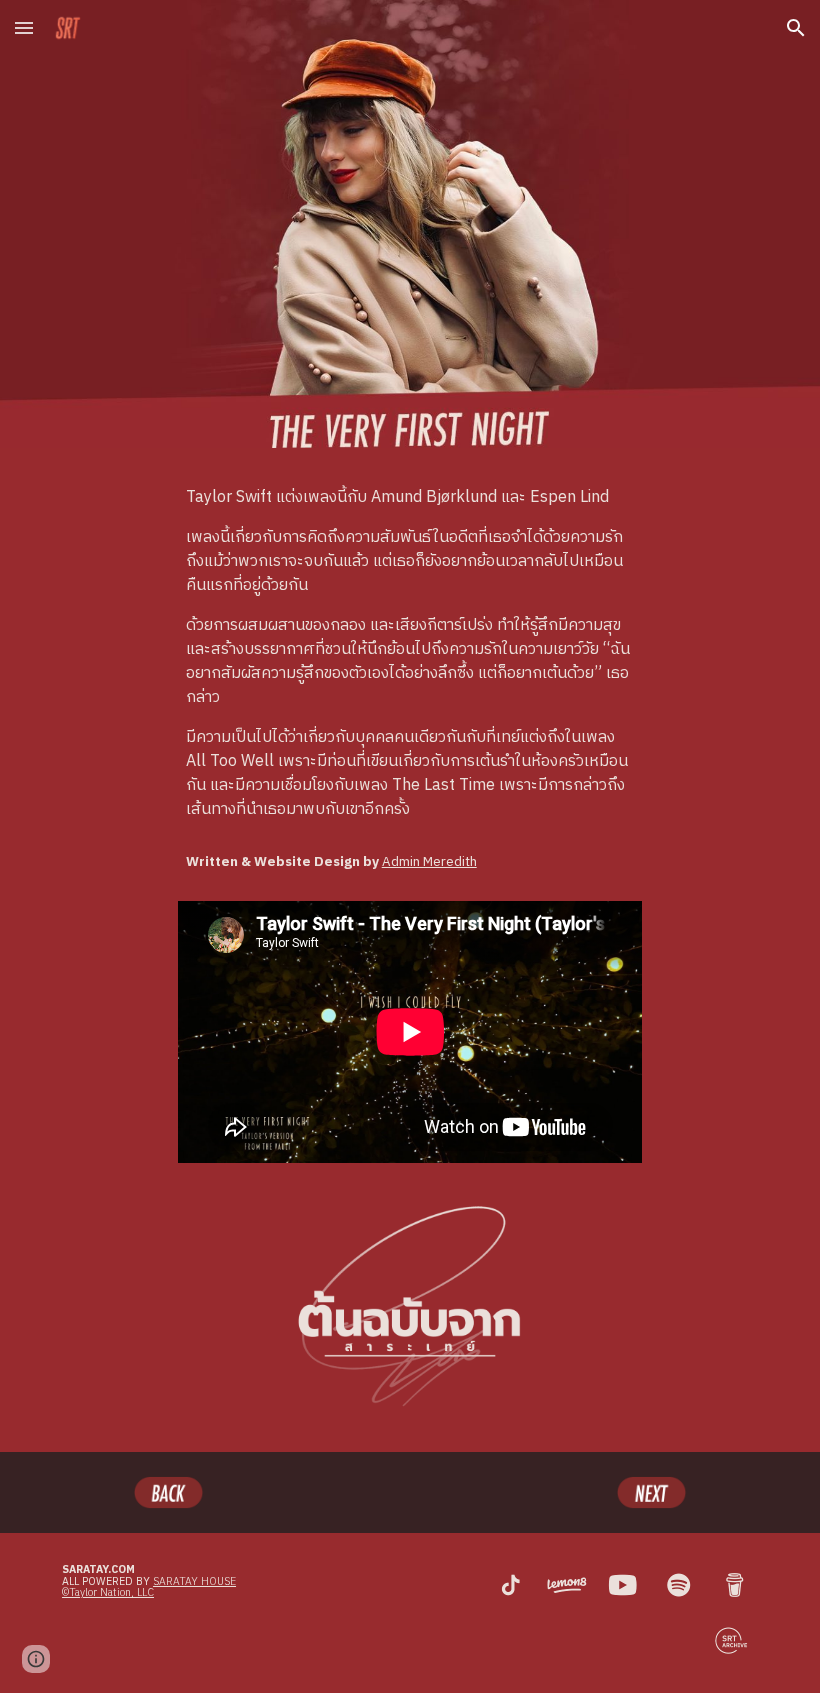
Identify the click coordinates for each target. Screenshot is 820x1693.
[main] (410, 654)
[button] (24, 27)
